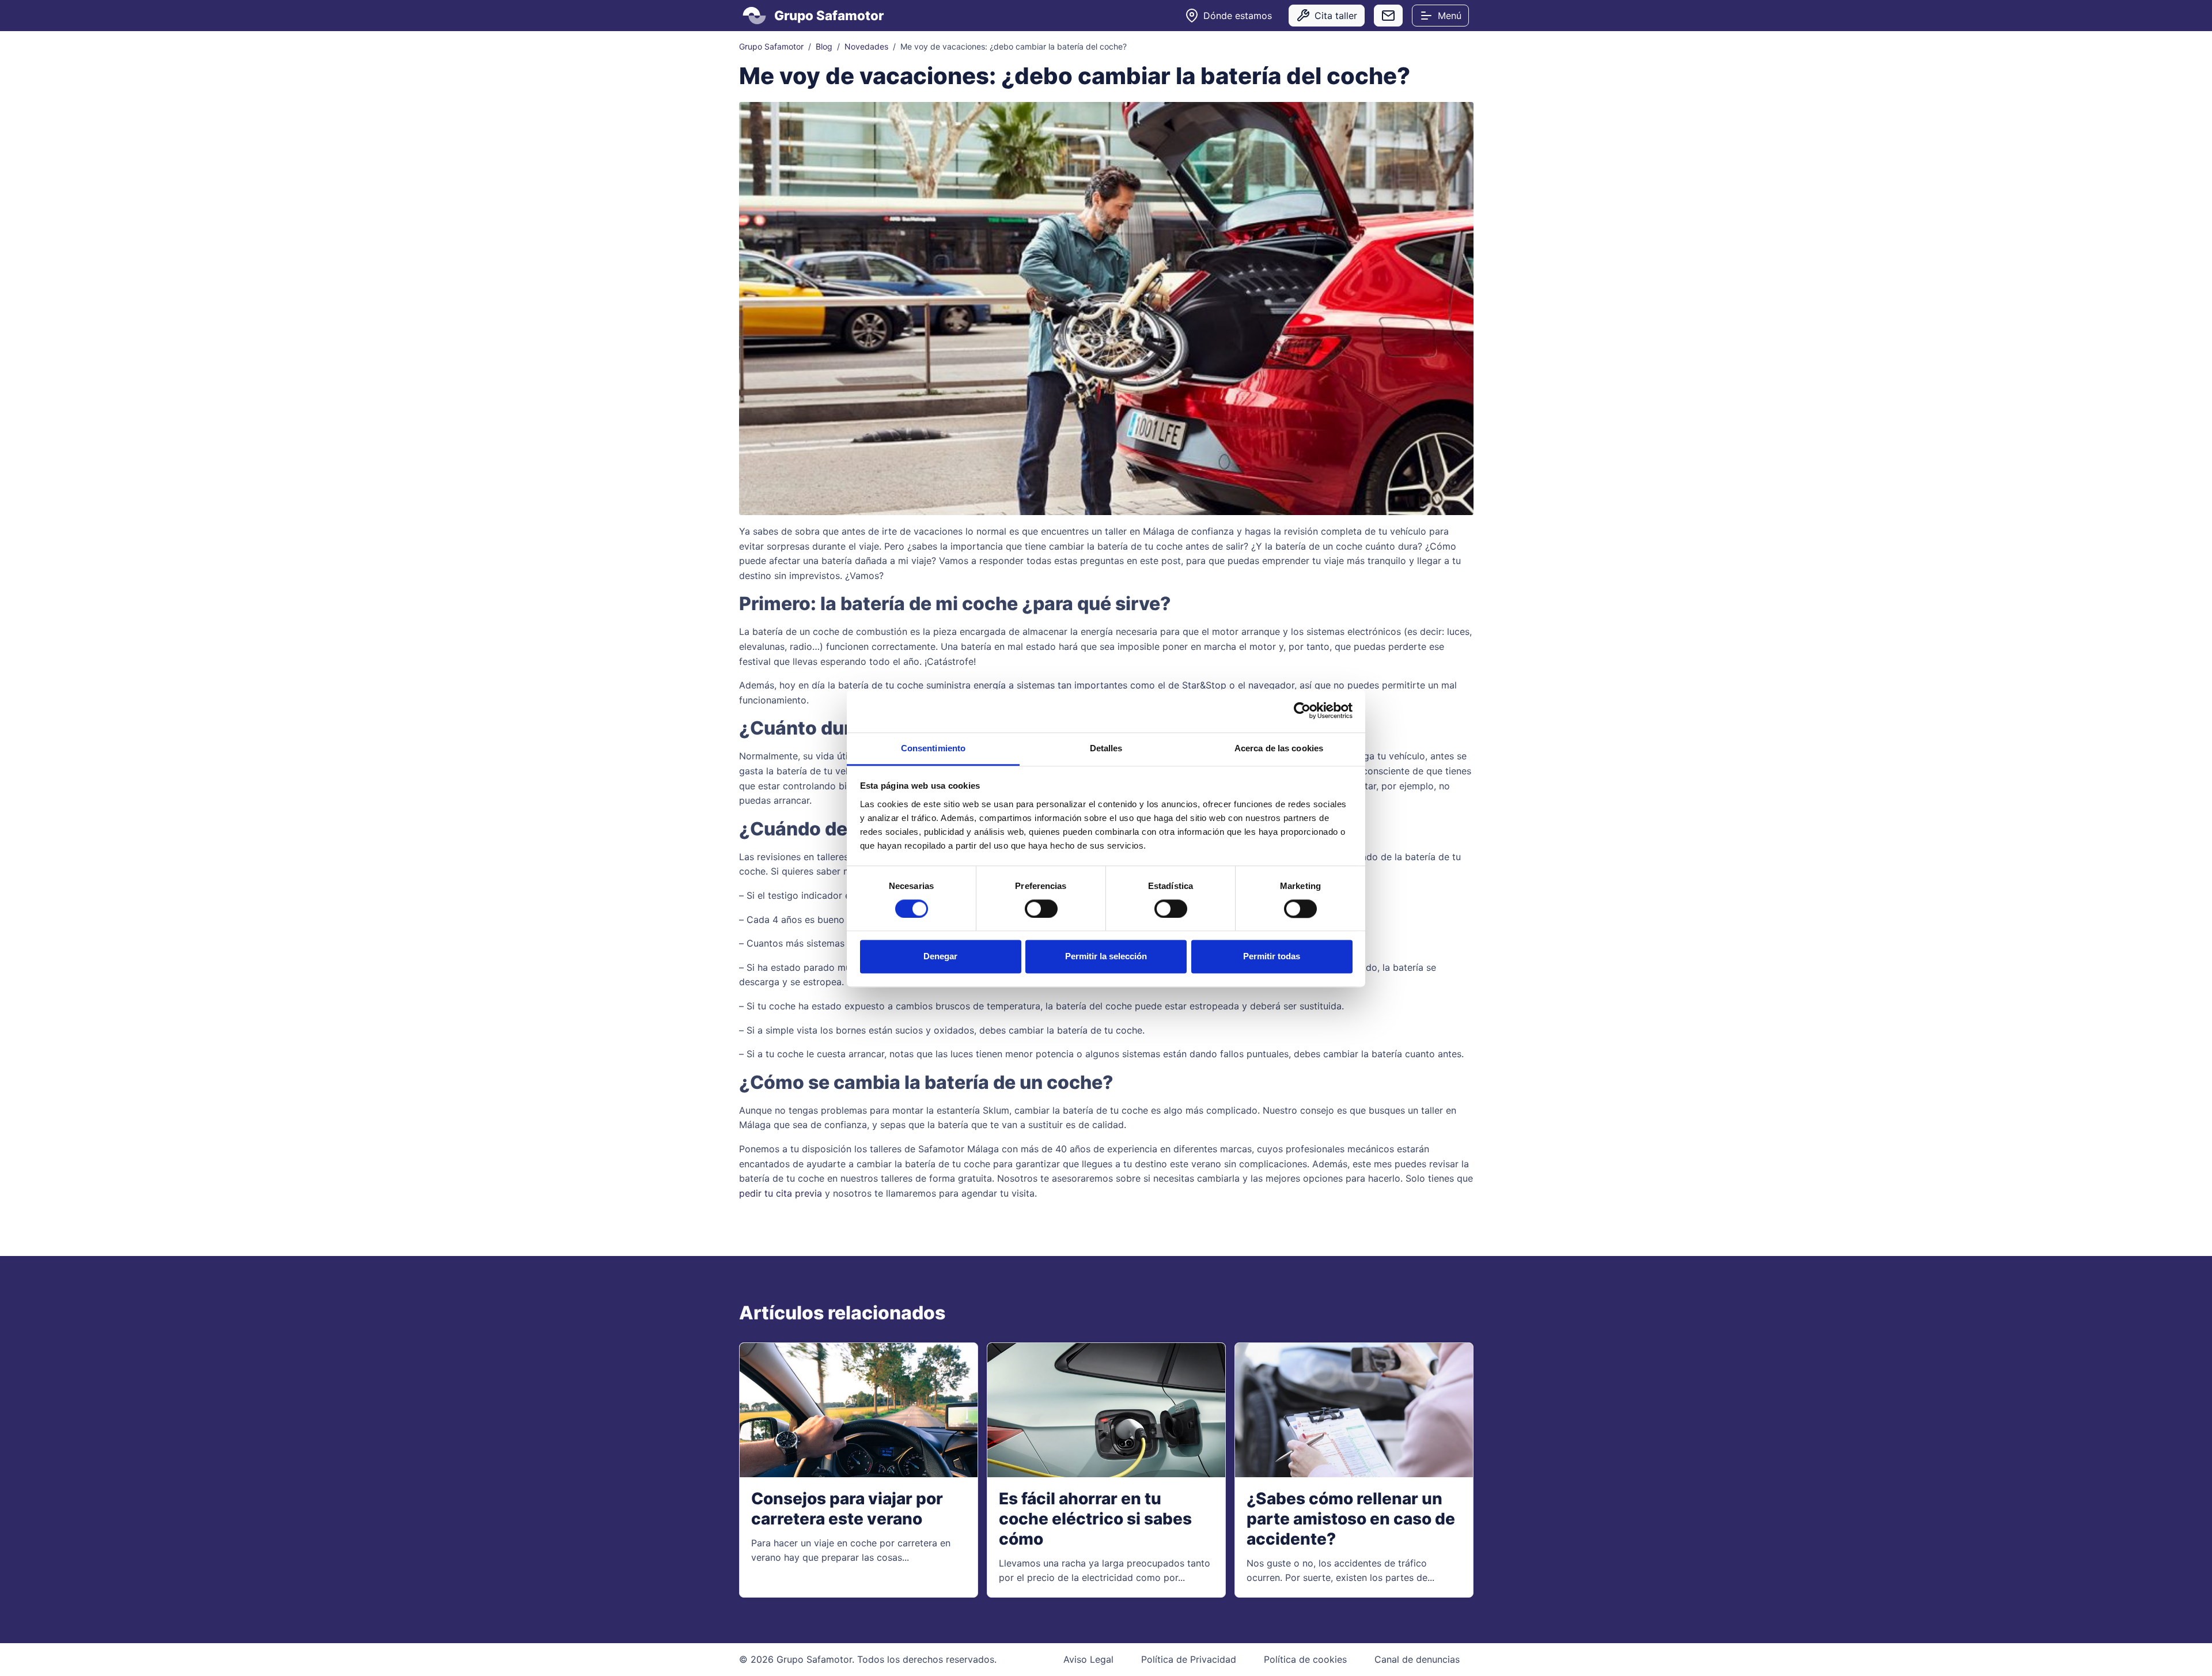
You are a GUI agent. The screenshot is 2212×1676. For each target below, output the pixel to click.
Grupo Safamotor (771, 46)
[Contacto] (1388, 16)
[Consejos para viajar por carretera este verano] (859, 1410)
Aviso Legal (1088, 1659)
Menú (1450, 16)
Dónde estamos (1238, 16)
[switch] (1041, 909)
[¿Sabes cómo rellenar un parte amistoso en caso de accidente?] (1354, 1410)
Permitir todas (1272, 957)
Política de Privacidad (1189, 1659)
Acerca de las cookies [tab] (1279, 748)
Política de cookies (1305, 1659)
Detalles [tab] (1106, 748)
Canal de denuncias (1417, 1659)
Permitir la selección (1106, 957)
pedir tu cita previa (781, 1193)
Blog (824, 46)
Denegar (940, 957)
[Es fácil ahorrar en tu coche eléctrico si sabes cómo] (1106, 1410)
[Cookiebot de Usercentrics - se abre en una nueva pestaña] (1302, 710)
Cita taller (1336, 16)
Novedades (866, 46)
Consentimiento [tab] (933, 748)
